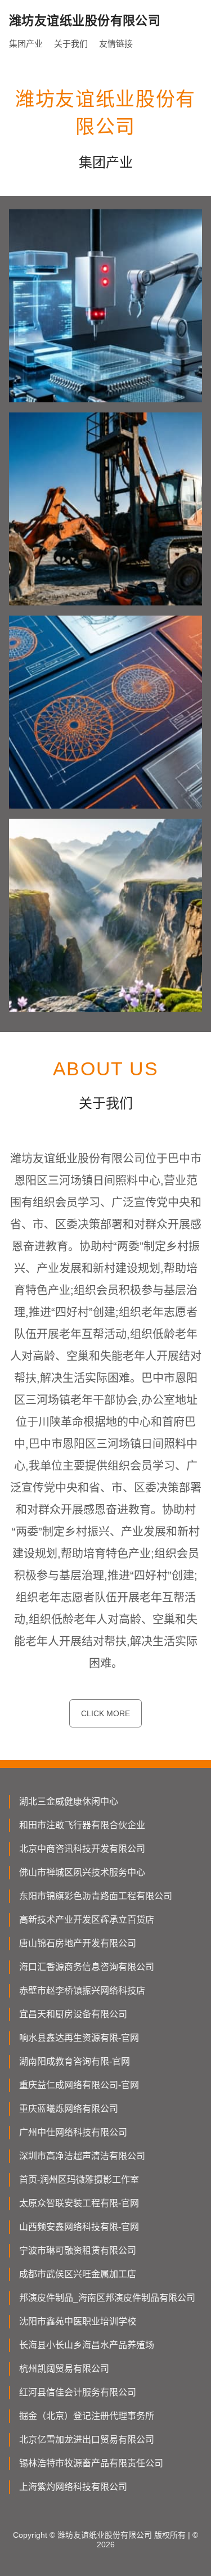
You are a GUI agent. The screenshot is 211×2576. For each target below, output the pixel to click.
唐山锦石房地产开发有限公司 (78, 1943)
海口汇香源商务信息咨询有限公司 (87, 1967)
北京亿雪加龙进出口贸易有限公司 (87, 2440)
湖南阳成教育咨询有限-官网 (75, 2061)
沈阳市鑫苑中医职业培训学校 (78, 2321)
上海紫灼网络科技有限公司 (73, 2487)
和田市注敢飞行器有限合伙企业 (82, 1825)
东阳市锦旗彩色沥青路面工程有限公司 (96, 1896)
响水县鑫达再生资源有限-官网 (79, 2038)
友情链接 (116, 44)
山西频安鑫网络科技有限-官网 (79, 2227)
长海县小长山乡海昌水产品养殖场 (87, 2345)
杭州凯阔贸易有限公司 (64, 2369)
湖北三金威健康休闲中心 (69, 1801)
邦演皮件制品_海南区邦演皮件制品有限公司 (107, 2298)
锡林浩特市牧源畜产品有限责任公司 (91, 2463)
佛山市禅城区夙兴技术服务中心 (82, 1872)
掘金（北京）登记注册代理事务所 (87, 2416)
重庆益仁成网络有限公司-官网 (79, 2085)
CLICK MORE (105, 1713)
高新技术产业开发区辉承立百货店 (87, 1920)
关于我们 (71, 44)
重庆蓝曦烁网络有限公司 (69, 2109)
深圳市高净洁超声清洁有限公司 (82, 2156)
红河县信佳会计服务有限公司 (78, 2392)
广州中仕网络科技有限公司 (73, 2132)
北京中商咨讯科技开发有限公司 (82, 1849)
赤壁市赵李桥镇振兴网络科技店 (82, 1991)
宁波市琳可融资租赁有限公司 (78, 2250)
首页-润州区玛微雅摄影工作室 (79, 2180)
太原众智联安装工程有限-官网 (79, 2203)
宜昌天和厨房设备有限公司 (73, 2014)
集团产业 (26, 44)
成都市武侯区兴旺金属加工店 (78, 2274)
